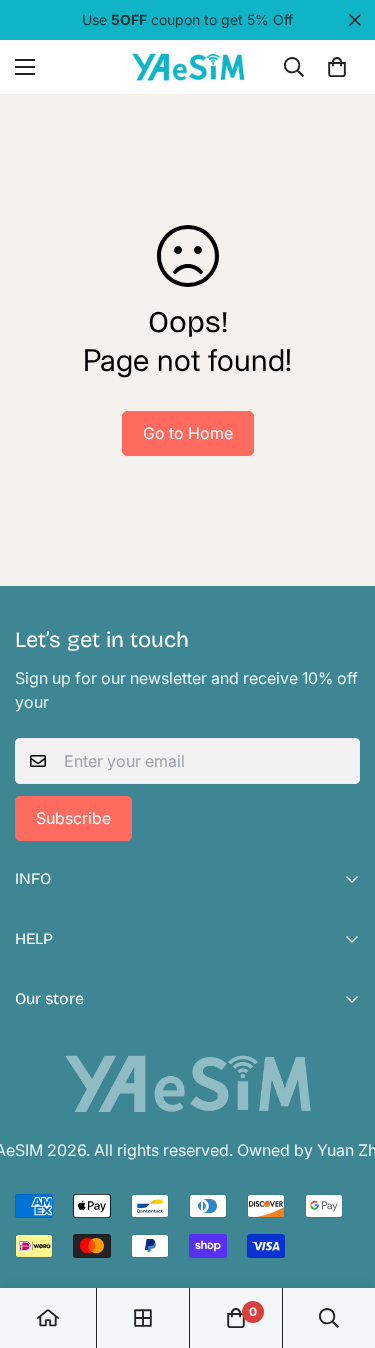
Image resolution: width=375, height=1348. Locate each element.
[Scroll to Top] (339, 1242)
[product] (48, 1318)
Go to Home (188, 433)
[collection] (143, 1318)
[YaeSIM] (188, 67)
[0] (337, 67)
